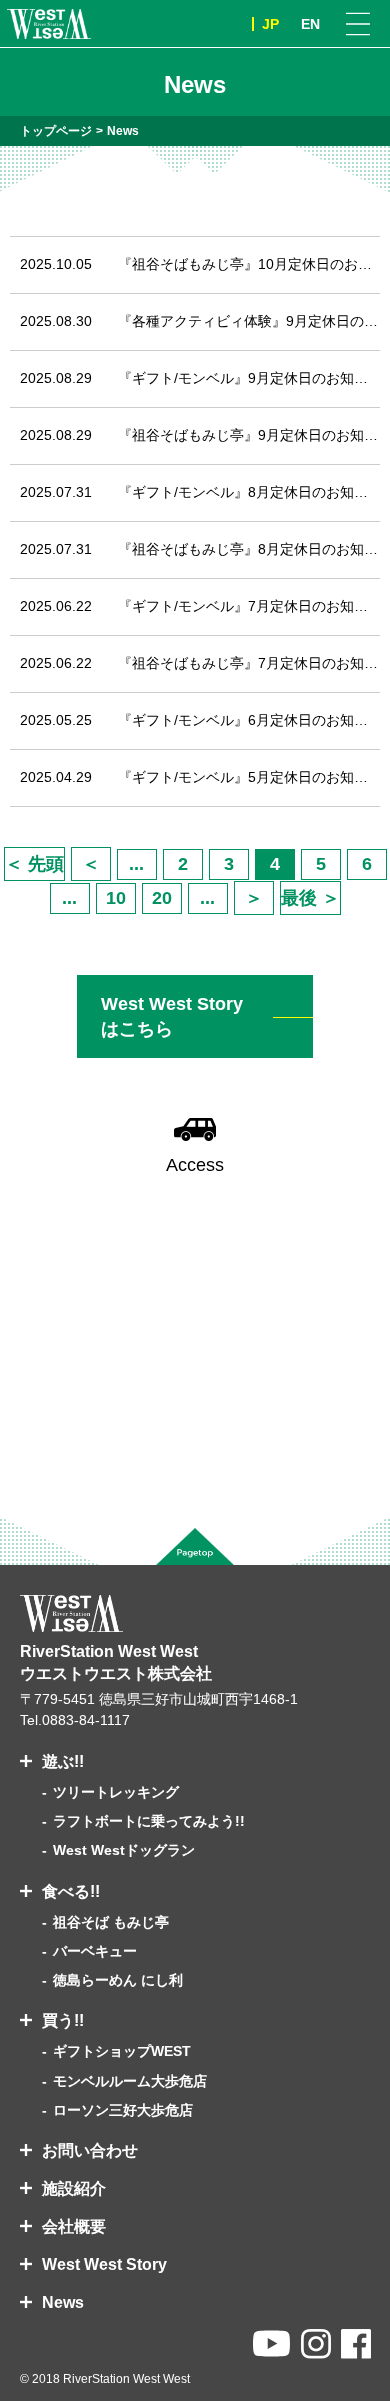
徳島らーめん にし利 (118, 1980)
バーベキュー (95, 1951)
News (63, 2302)
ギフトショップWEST (122, 2051)
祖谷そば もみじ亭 (111, 1922)
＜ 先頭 (34, 864)
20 (162, 898)
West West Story (104, 2264)
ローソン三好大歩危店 (123, 2110)
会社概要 (74, 2226)
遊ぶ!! (63, 1761)
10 (116, 898)
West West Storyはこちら (172, 1016)
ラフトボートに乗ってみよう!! (149, 1821)
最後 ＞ (310, 898)
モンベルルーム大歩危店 (130, 2081)
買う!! (63, 2020)
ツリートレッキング (116, 1792)
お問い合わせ (90, 2150)
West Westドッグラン (124, 1850)
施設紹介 (74, 2188)
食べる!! (71, 1891)
